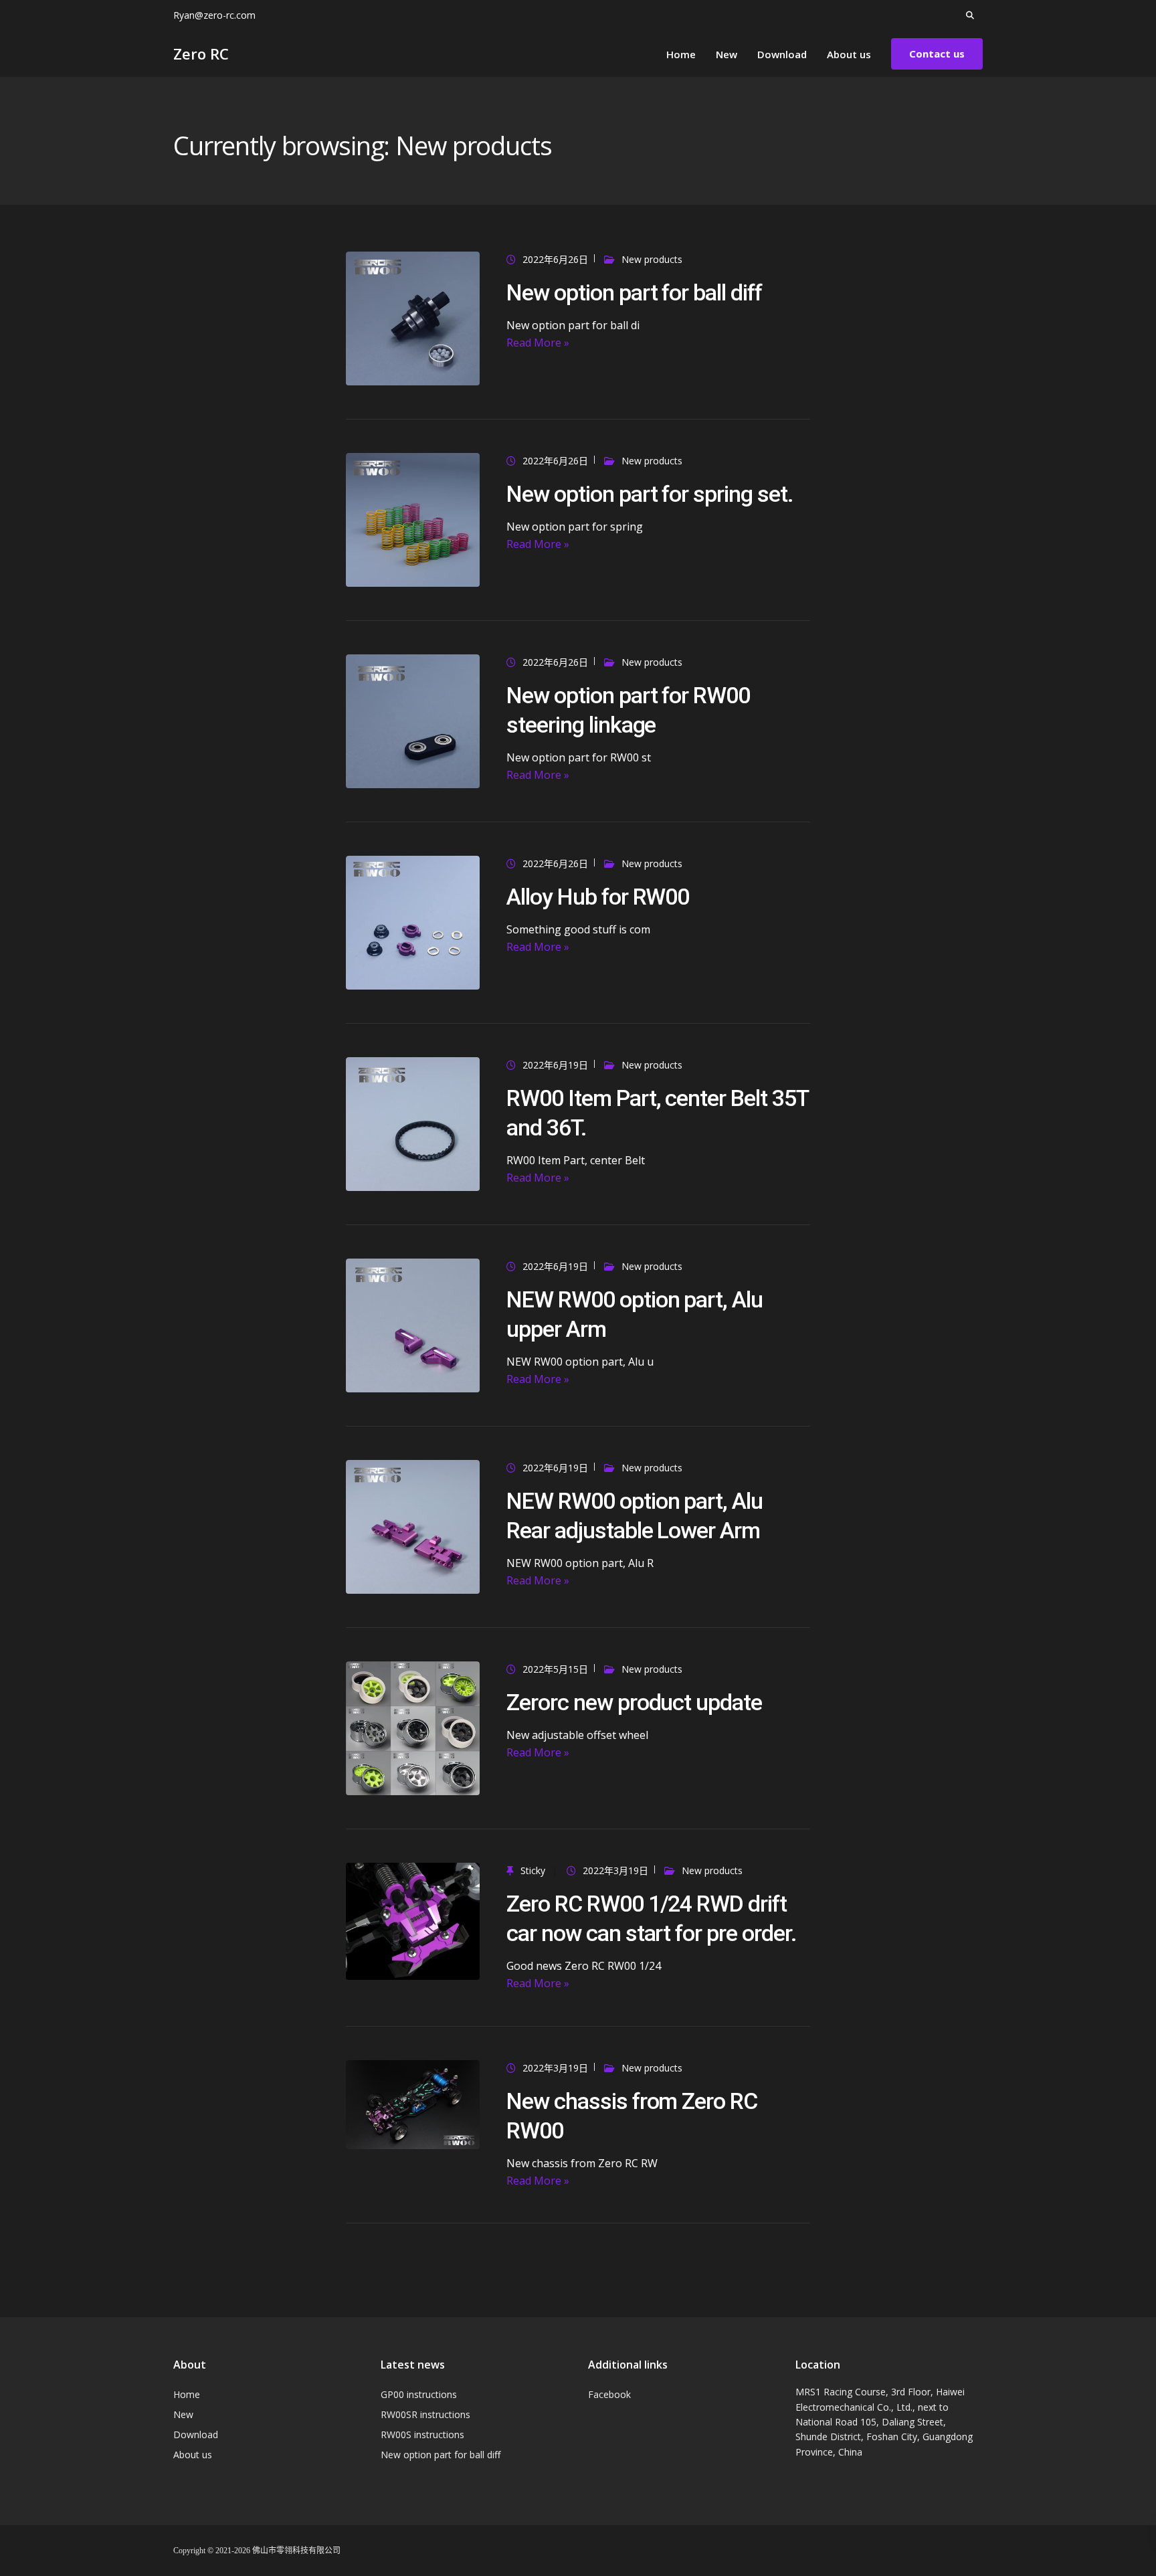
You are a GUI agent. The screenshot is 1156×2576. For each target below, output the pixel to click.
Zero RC (201, 54)
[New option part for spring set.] (413, 519)
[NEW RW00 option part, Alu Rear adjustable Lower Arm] (413, 1526)
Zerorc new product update (635, 1702)
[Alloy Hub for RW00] (413, 922)
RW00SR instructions (425, 2414)
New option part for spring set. (650, 494)
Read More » (538, 343)
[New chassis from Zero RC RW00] (413, 2103)
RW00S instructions (422, 2434)
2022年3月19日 (615, 1870)
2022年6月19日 (555, 1065)
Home (681, 54)
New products (652, 259)
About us (849, 54)
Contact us (937, 54)
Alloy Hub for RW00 (598, 897)
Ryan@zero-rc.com (214, 15)
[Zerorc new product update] (413, 1727)
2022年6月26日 (555, 259)
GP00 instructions (419, 2394)
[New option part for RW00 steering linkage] (413, 720)
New (727, 54)
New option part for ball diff (634, 292)
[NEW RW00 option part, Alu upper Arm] (413, 1324)
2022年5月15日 (555, 1669)
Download (782, 54)
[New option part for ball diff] (413, 317)
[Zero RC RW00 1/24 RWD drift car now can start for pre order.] (413, 1920)
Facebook (609, 2394)
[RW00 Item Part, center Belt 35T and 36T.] (413, 1123)
